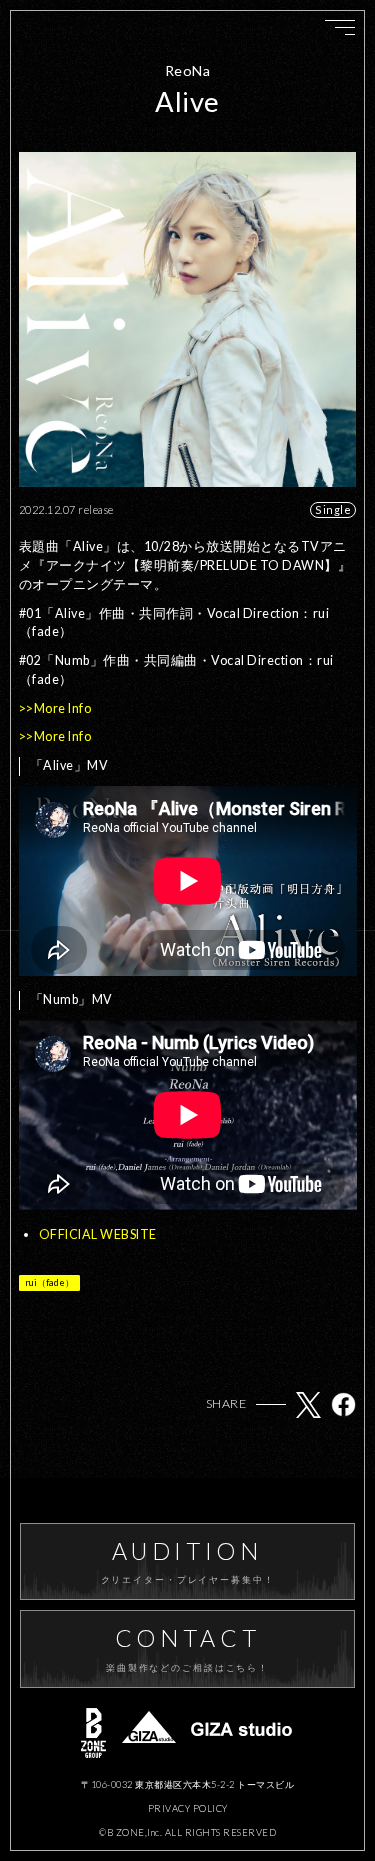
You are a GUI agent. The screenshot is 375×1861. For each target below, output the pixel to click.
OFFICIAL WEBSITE (98, 1234)
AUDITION (188, 1561)
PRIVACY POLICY (188, 1808)
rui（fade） (49, 1282)
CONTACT (187, 1648)
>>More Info (55, 708)
